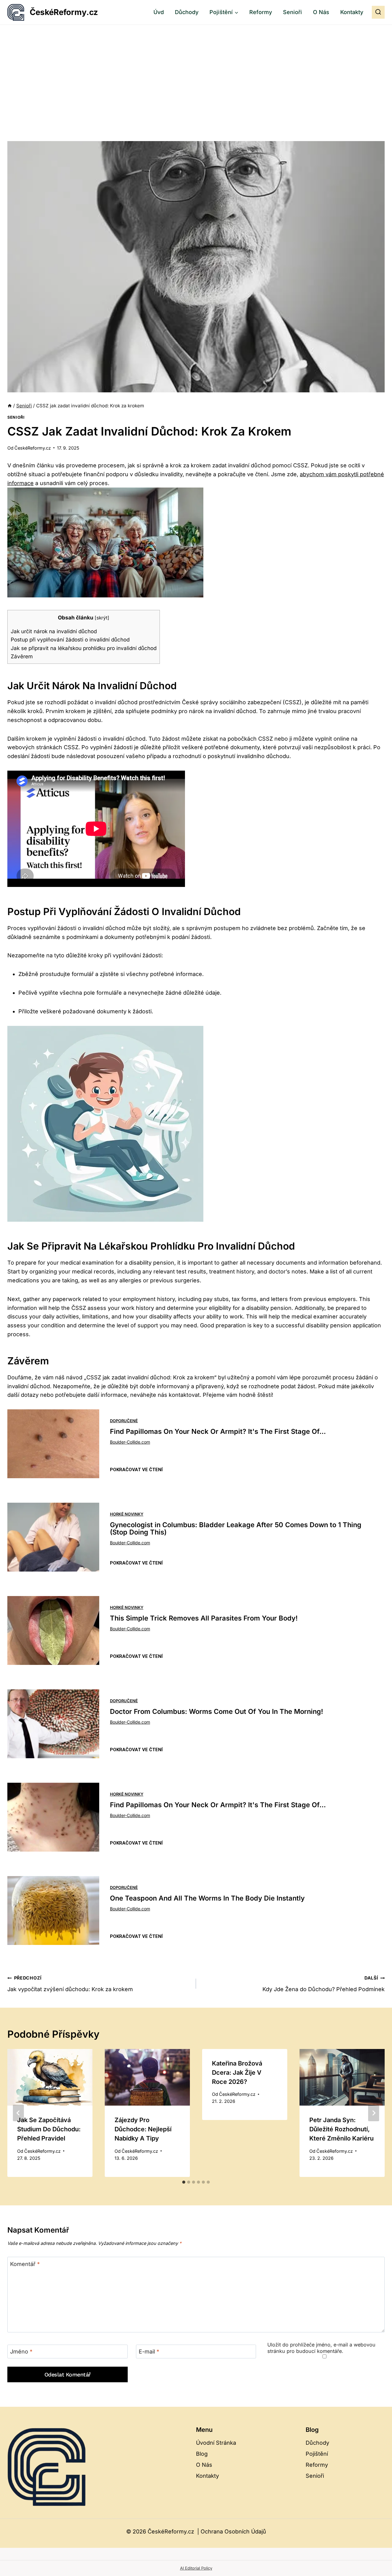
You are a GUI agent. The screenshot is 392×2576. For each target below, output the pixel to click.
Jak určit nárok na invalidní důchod (54, 631)
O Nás (321, 12)
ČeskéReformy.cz (33, 448)
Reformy (261, 12)
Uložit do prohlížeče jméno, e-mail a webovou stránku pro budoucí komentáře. (321, 2348)
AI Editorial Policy (196, 2568)
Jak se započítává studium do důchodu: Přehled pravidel (49, 2129)
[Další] (374, 2113)
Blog (202, 2454)
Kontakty (352, 12)
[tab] (184, 2182)
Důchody (187, 12)
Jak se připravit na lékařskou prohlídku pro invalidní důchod (84, 648)
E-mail (149, 2352)
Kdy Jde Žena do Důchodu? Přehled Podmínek (324, 1984)
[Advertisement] (196, 71)
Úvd (159, 12)
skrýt (102, 618)
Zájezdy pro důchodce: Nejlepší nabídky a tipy (143, 2129)
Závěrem (22, 656)
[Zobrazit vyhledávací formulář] (378, 12)
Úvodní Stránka (216, 2443)
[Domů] (10, 406)
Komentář (25, 2264)
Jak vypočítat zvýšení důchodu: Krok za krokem (70, 1984)
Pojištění (317, 2454)
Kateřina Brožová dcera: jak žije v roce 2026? (237, 2073)
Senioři (292, 12)
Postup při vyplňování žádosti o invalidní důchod (70, 639)
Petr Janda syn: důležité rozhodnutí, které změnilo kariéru (341, 2129)
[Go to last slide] (18, 2113)
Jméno (21, 2352)
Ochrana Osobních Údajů (233, 2531)
